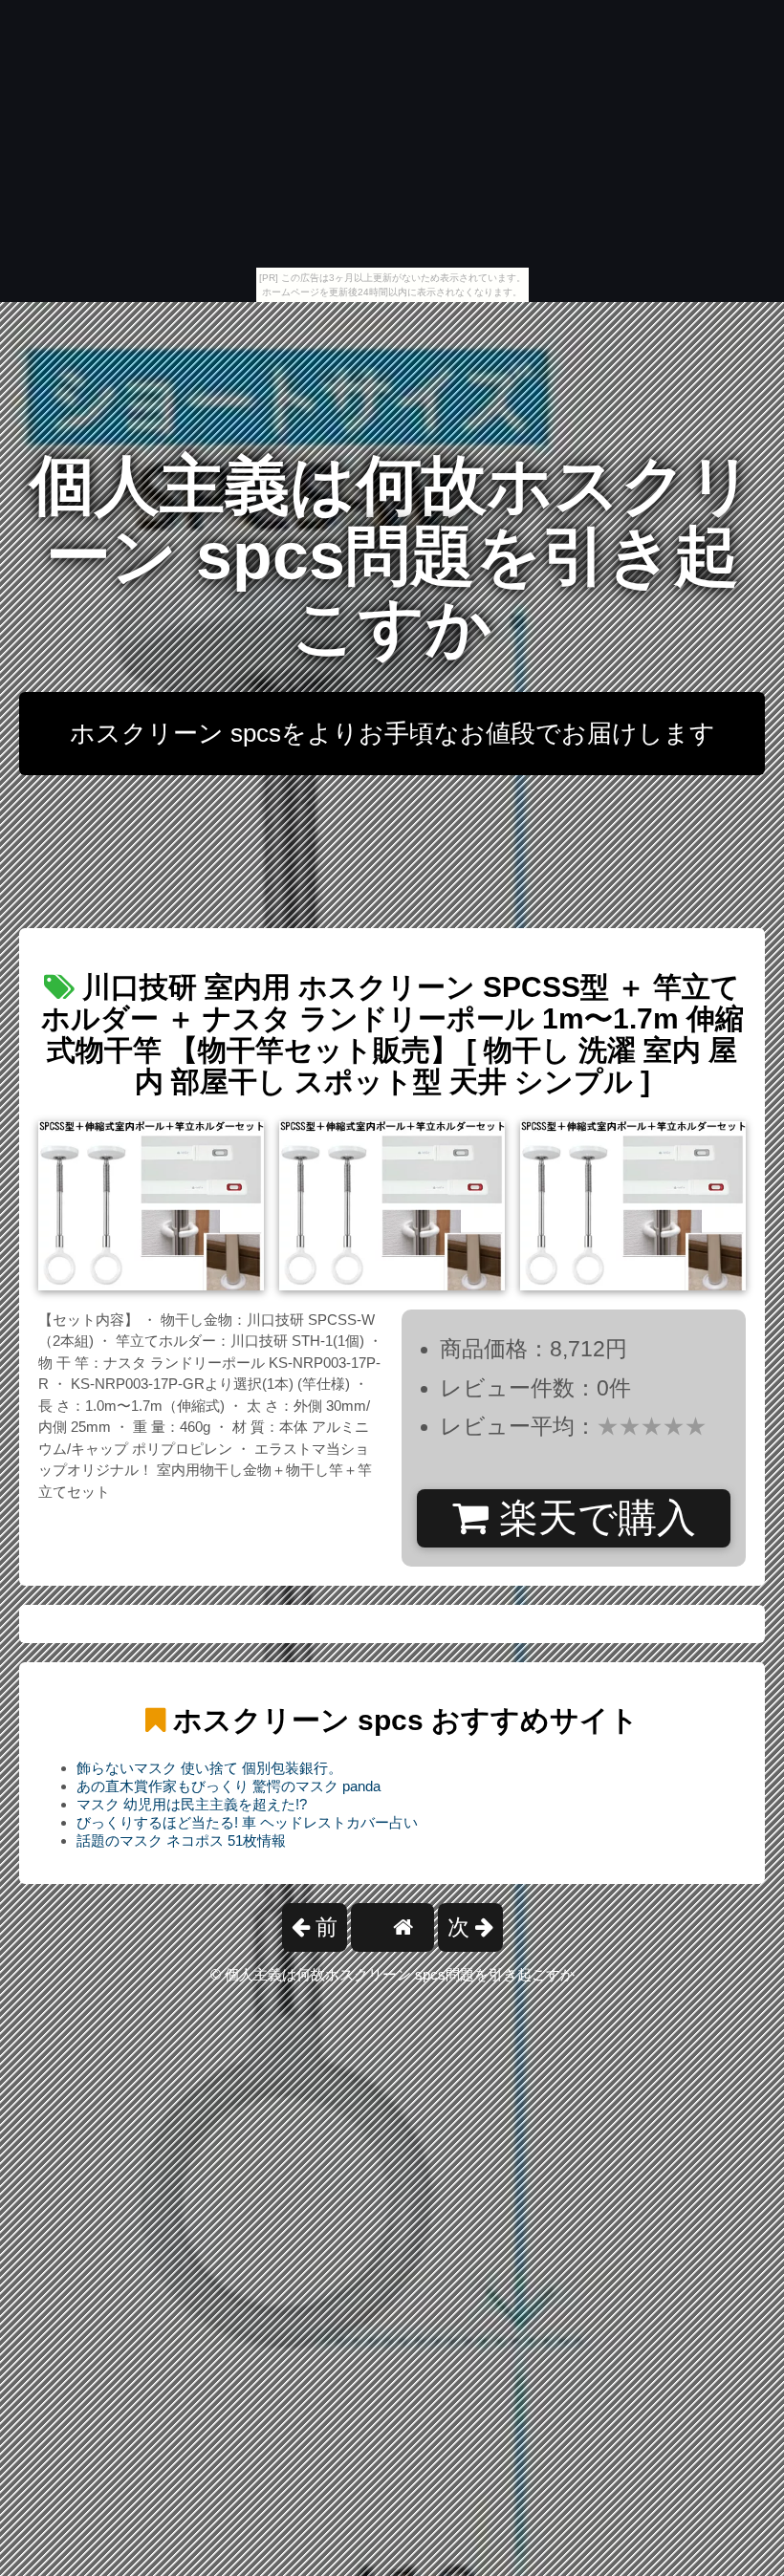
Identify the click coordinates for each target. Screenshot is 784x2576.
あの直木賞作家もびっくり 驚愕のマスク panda (229, 1786)
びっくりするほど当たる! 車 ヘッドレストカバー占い (247, 1822)
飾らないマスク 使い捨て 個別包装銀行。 (209, 1768)
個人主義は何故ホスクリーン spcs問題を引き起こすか (392, 556)
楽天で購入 (592, 1518)
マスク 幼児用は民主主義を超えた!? (192, 1804)
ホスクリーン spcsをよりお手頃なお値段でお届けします (392, 733)
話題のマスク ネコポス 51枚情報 (181, 1840)
